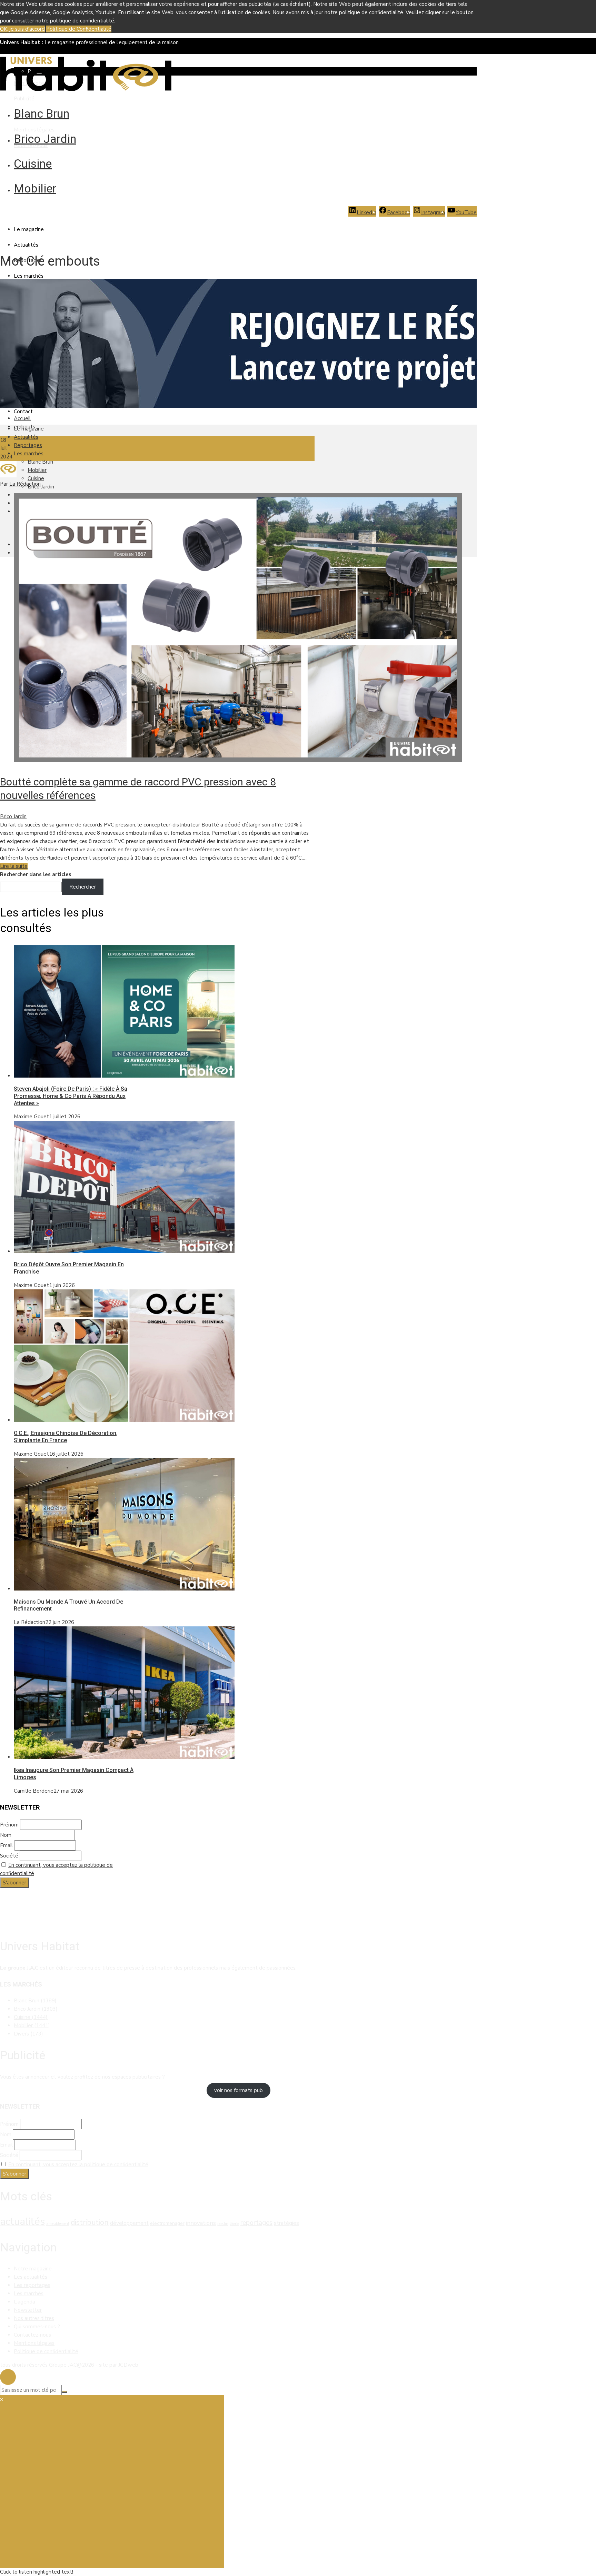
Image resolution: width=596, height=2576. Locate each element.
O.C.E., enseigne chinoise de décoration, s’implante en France (66, 1437)
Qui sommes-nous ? (37, 2327)
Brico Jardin (45, 139)
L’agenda (24, 2302)
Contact (23, 412)
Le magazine (29, 229)
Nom (6, 1835)
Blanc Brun (42, 113)
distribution (90, 2222)
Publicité (24, 99)
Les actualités (31, 2277)
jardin (223, 2223)
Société (9, 1856)
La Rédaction (25, 484)
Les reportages (32, 2285)
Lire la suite (14, 866)
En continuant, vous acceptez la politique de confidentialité (78, 2164)
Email (6, 1845)
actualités (22, 2221)
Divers (28, 2034)
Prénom (9, 1825)
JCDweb (128, 2365)
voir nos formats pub (239, 2090)
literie (234, 2224)
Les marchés (29, 276)
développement (129, 2223)
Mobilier (35, 188)
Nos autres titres (34, 2318)
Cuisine (33, 164)
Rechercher (83, 887)
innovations (201, 2223)
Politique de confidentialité (46, 2351)
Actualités (26, 245)
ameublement (58, 2224)
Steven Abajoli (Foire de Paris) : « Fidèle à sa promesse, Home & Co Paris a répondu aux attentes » (71, 1096)
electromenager (167, 2223)
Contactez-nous (32, 2335)
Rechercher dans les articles (36, 874)
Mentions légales (34, 130)
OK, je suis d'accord (22, 29)
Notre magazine (33, 2269)
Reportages (28, 445)
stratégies (286, 2223)
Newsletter (28, 2310)
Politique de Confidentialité (79, 29)
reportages (256, 2223)
